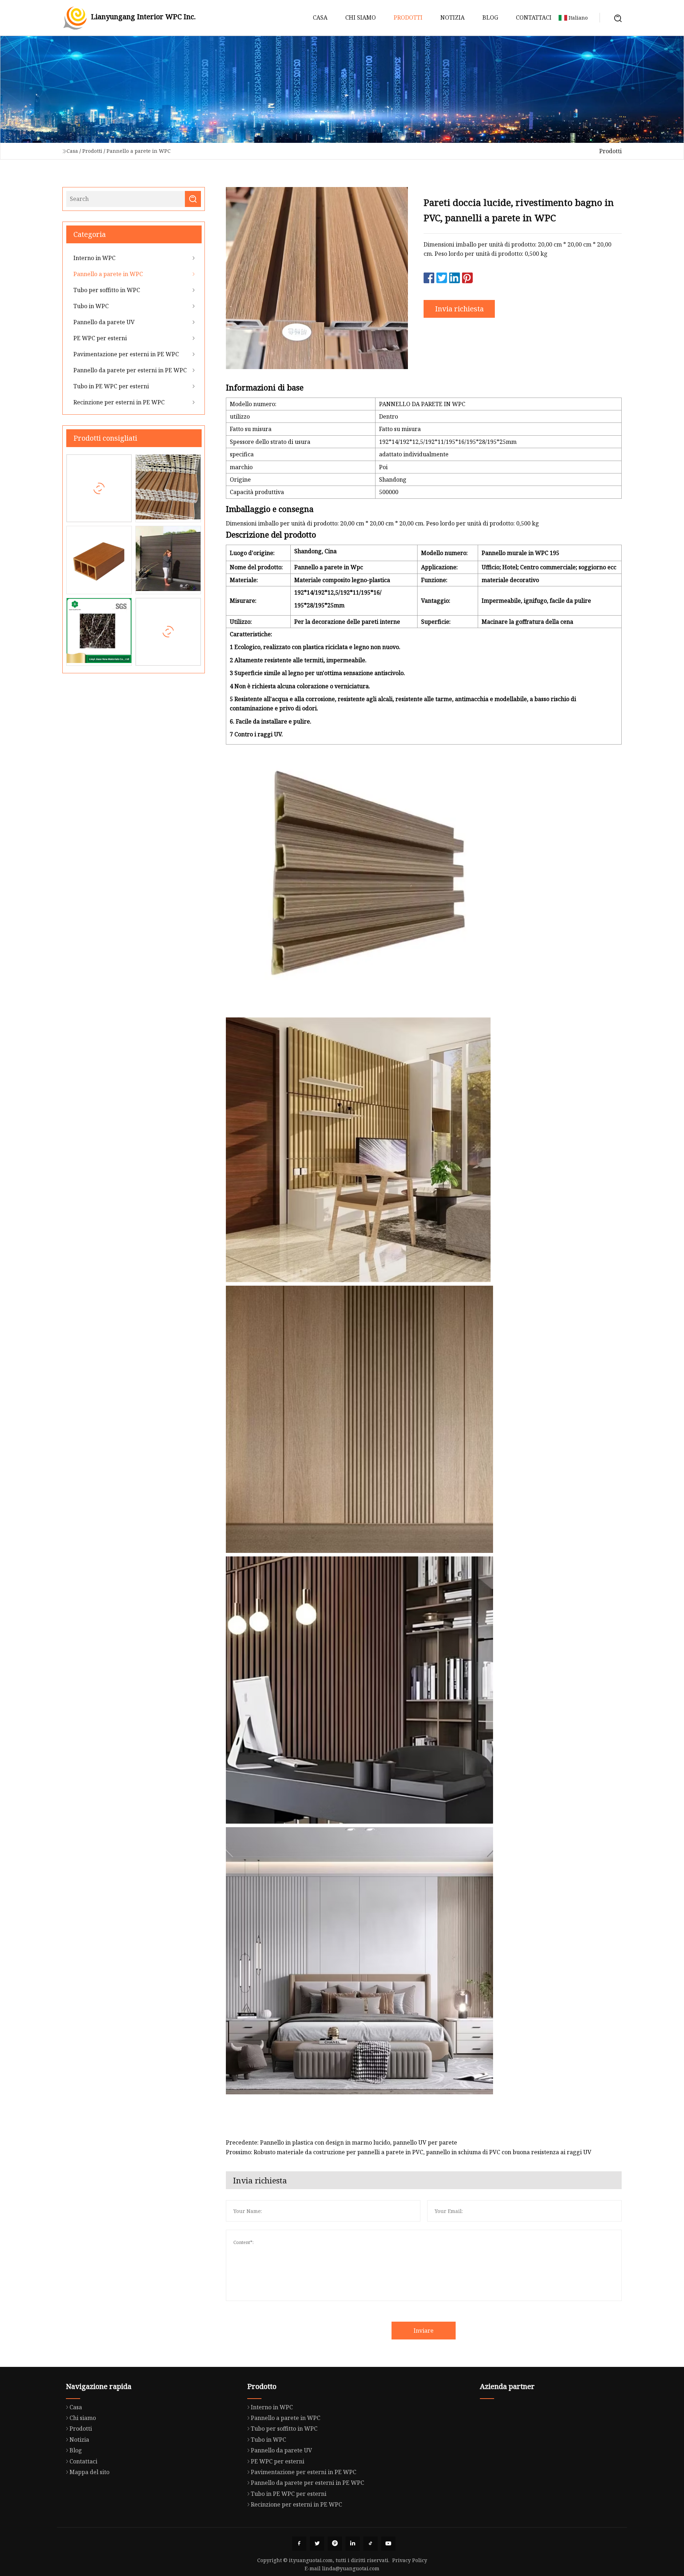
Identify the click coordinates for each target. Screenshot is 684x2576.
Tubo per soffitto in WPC (107, 290)
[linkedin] (353, 2544)
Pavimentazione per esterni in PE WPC (126, 354)
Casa (320, 17)
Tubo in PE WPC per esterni (111, 386)
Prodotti (408, 17)
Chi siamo (361, 17)
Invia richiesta (459, 309)
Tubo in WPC (91, 306)
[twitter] (317, 2544)
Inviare (424, 2331)
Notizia (452, 17)
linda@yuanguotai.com (351, 2568)
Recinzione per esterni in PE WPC (119, 402)
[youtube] (388, 2544)
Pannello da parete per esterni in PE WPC (130, 370)
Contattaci (534, 17)
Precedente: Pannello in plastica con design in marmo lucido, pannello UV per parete (341, 2142)
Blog (490, 17)
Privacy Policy (410, 2560)
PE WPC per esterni (100, 338)
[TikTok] (370, 2544)
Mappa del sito (89, 2472)
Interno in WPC (94, 258)
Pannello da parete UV (104, 322)
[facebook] (299, 2544)
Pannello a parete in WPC (139, 151)
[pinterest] (335, 2544)
